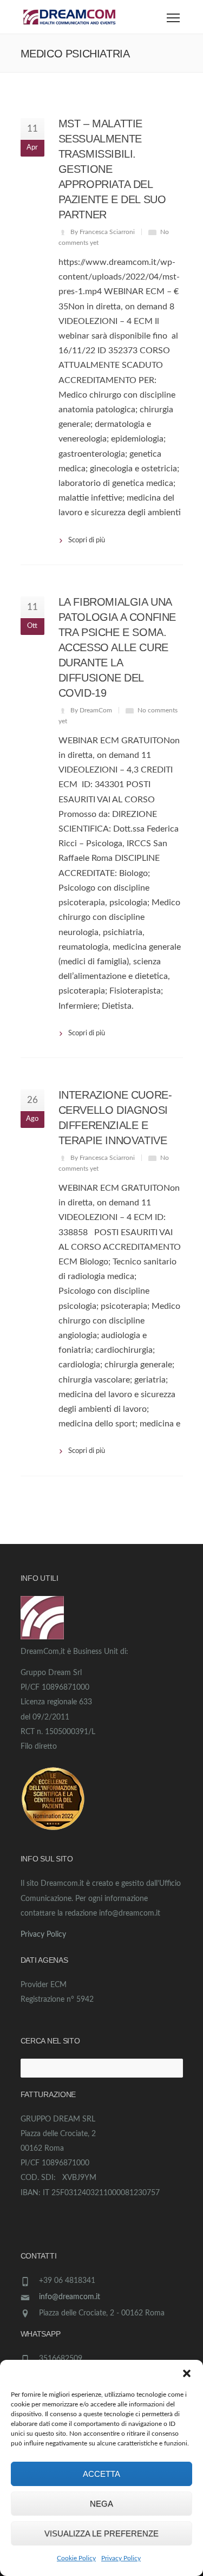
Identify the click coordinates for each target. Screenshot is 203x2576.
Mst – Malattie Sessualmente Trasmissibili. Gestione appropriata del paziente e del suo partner (112, 169)
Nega (101, 2504)
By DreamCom (91, 710)
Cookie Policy (76, 2558)
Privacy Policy (121, 2558)
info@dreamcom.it (70, 2297)
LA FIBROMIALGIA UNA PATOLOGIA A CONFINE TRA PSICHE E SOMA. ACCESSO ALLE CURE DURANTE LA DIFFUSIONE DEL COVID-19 (117, 647)
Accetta (101, 2474)
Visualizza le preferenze (101, 2533)
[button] (187, 2373)
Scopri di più (87, 540)
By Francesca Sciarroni (103, 232)
